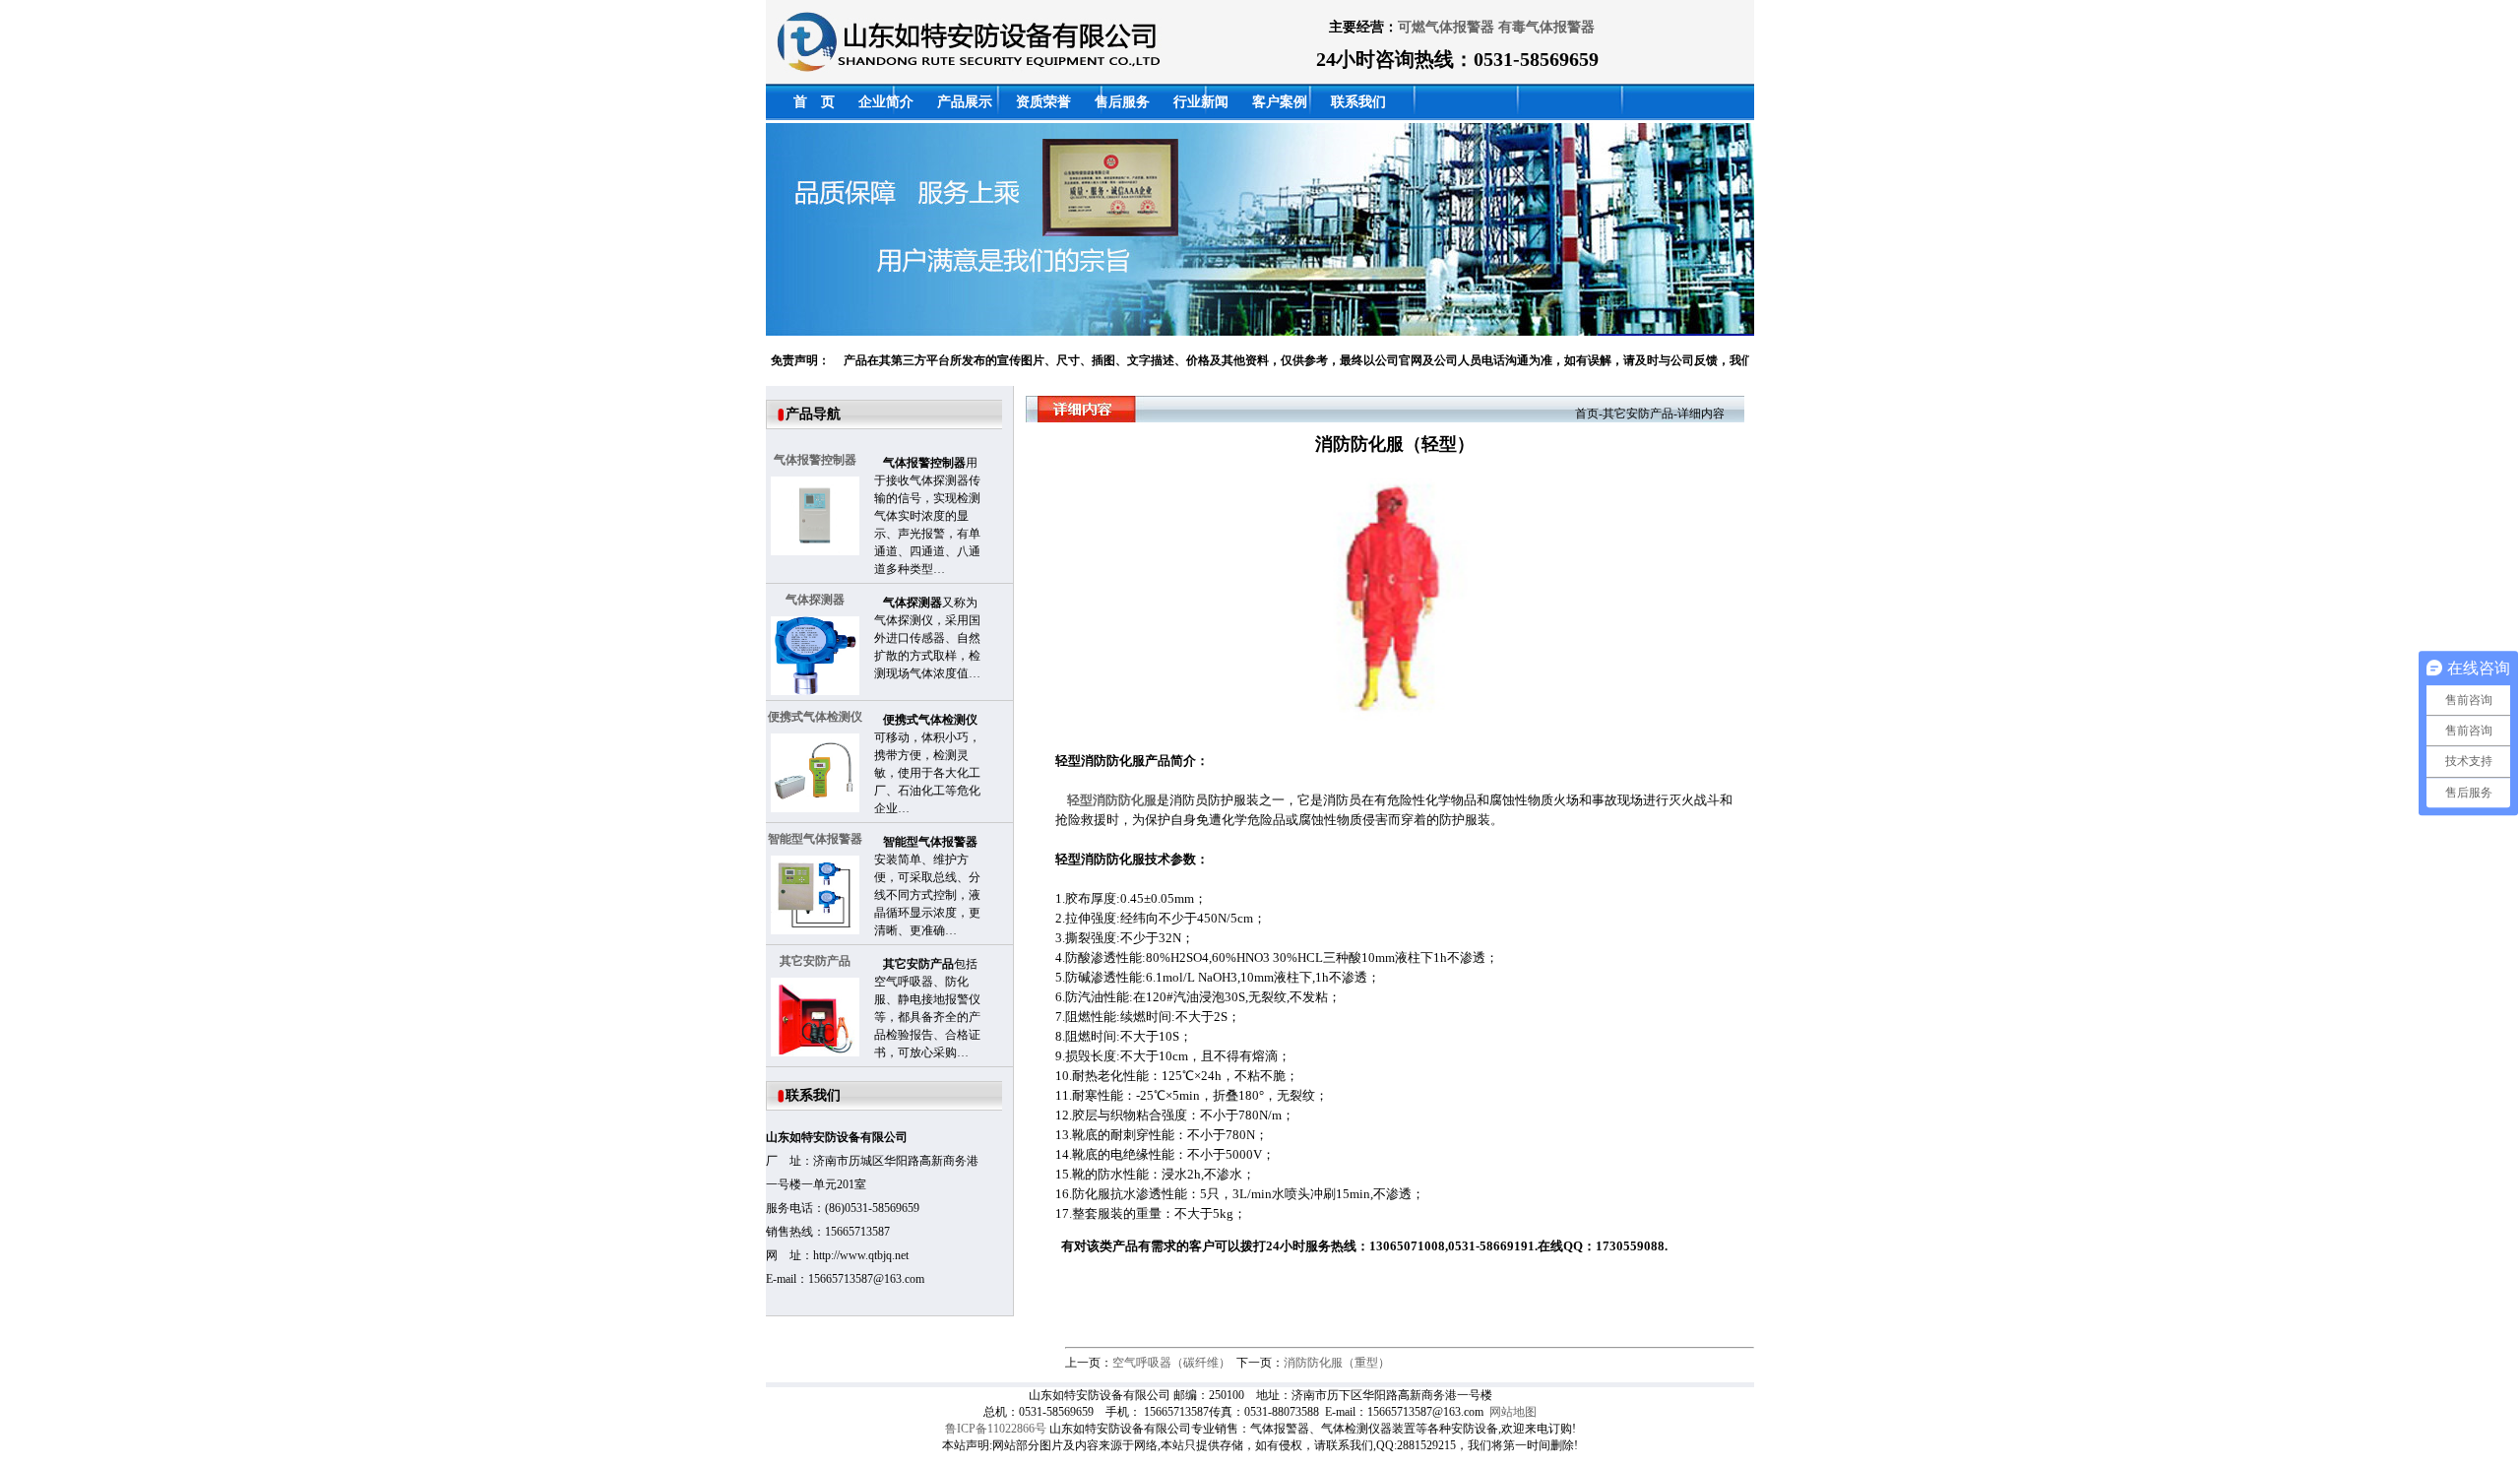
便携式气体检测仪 (815, 717)
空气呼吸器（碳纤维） (1171, 1363)
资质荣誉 (1043, 102)
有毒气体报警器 (1546, 27)
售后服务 (1122, 102)
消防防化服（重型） (1337, 1363)
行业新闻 (1201, 102)
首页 (1587, 414)
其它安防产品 (815, 961)
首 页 (814, 102)
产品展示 (965, 102)
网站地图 (1513, 1412)
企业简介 (886, 102)
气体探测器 (815, 600)
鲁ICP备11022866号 (997, 1429)
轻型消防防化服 (1112, 800)
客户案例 (1280, 102)
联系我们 (1358, 102)
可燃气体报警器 (1446, 27)
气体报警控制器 (815, 460)
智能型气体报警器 (815, 839)
